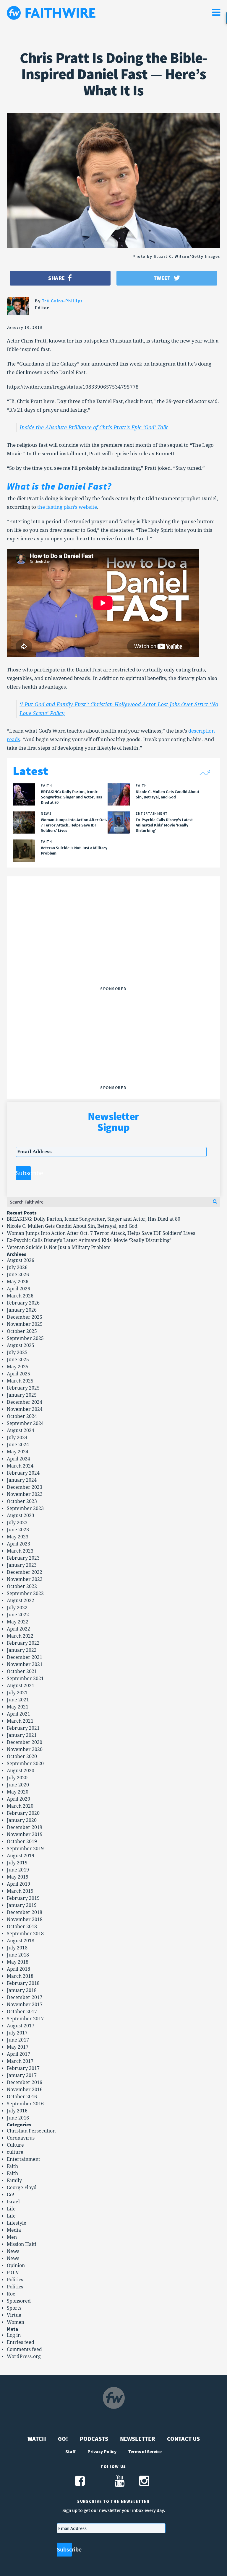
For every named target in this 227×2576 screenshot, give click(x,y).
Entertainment (23, 2159)
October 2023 (22, 1501)
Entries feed (21, 2342)
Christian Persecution (31, 2131)
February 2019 (23, 1898)
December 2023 (25, 1487)
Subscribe (23, 1173)
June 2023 (18, 1530)
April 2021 (18, 1714)
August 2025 (21, 1345)
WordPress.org (24, 2356)
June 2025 (18, 1360)
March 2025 (20, 1381)
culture (15, 2152)
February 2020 (23, 1813)
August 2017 (21, 2026)
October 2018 (22, 1927)
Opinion (16, 2266)
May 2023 (18, 1537)
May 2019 (18, 1877)
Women (16, 2322)
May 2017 (18, 2047)
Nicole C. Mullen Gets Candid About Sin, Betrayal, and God (72, 1226)
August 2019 (21, 1856)
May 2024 (18, 1452)
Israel (13, 2202)
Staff (70, 2451)
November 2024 (25, 1409)
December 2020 (25, 1742)
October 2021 (22, 1671)
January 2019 (22, 1905)
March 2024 (20, 1466)
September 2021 (25, 1679)
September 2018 (25, 1934)
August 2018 (21, 1941)
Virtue (14, 2315)
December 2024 (25, 1402)
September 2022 (25, 1593)
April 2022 (18, 1629)
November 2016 (25, 2090)
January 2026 (22, 1310)
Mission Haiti (22, 2244)
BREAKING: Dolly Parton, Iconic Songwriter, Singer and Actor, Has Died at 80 (94, 1219)
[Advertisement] (113, 947)
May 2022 (18, 1622)
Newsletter (138, 2439)
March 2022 (20, 1636)
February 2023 (23, 1558)
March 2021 (20, 1721)
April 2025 (18, 1374)
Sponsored (19, 2301)
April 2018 (18, 1969)
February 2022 (23, 1643)
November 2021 (25, 1664)
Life (11, 2209)
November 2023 (25, 1494)
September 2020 (25, 1764)
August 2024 (21, 1430)
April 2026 (18, 1289)
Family (14, 2180)
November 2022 (25, 1579)
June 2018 (18, 1955)
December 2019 (25, 1827)
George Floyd (22, 2188)
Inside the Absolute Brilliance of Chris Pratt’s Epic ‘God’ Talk (94, 427)
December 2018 (25, 1912)
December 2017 (25, 1997)
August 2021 (21, 1686)
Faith (12, 2166)
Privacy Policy (102, 2451)
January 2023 (22, 1565)
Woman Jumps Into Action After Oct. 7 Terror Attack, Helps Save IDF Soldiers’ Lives (101, 1233)
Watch (37, 2439)
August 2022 (21, 1601)
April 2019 (18, 1884)
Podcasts (94, 2439)
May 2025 (18, 1367)
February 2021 (23, 1728)
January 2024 (22, 1480)
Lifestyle (17, 2223)
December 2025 (25, 1317)
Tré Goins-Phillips (62, 301)
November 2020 (25, 1749)
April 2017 (18, 2054)
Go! (10, 2195)
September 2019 (25, 1849)
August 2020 (21, 1771)
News (13, 2251)
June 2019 (18, 1870)
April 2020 (18, 1799)
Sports (14, 2308)
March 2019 (20, 1891)
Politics (15, 2280)
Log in (14, 2335)
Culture (15, 2145)
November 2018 (25, 1919)
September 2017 (25, 2019)
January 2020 (22, 1820)
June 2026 (18, 1275)
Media (14, 2230)
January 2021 (22, 1735)
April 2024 (18, 1459)
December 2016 (25, 2082)
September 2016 (25, 2104)
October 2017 (22, 2012)
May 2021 (18, 1707)
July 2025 (17, 1353)
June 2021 (18, 1700)
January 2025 (22, 1395)
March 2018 (20, 1976)
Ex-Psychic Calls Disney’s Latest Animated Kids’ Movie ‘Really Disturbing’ (89, 1240)
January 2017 (22, 2075)
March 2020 (20, 1806)
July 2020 (17, 1778)
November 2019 (25, 1834)
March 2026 (20, 1296)
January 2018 (22, 1990)
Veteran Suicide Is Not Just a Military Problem (59, 1247)
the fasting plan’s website (67, 507)
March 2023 (20, 1551)
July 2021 (17, 1693)
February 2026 (23, 1303)
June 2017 (18, 2040)
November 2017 (25, 2004)
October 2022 (22, 1586)
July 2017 (17, 2033)
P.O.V (13, 2273)
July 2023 (17, 1523)
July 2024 (17, 1438)
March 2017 (20, 2061)
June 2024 (18, 1445)
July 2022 (17, 1608)
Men (12, 2237)
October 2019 (22, 1841)
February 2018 (23, 1983)
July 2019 (17, 1863)
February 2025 (23, 1388)
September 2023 (25, 1508)
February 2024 (23, 1473)
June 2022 (18, 1615)
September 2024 (25, 1423)
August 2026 (21, 1260)
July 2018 (17, 1948)
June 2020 (18, 1785)
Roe (11, 2294)
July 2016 (17, 2111)
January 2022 (22, 1650)
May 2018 (18, 1962)
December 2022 (25, 1572)
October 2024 (22, 1416)
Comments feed (24, 2349)
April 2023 (18, 1544)
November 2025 (25, 1324)
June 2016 (18, 2118)
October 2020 (22, 1756)
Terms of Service (145, 2451)
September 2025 (25, 1338)
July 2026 (17, 1267)
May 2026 (18, 1282)
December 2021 (25, 1657)
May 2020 (18, 1792)
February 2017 (23, 2068)
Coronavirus (21, 2138)
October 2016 (22, 2097)
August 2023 (21, 1516)
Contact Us (183, 2439)
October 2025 (22, 1331)
